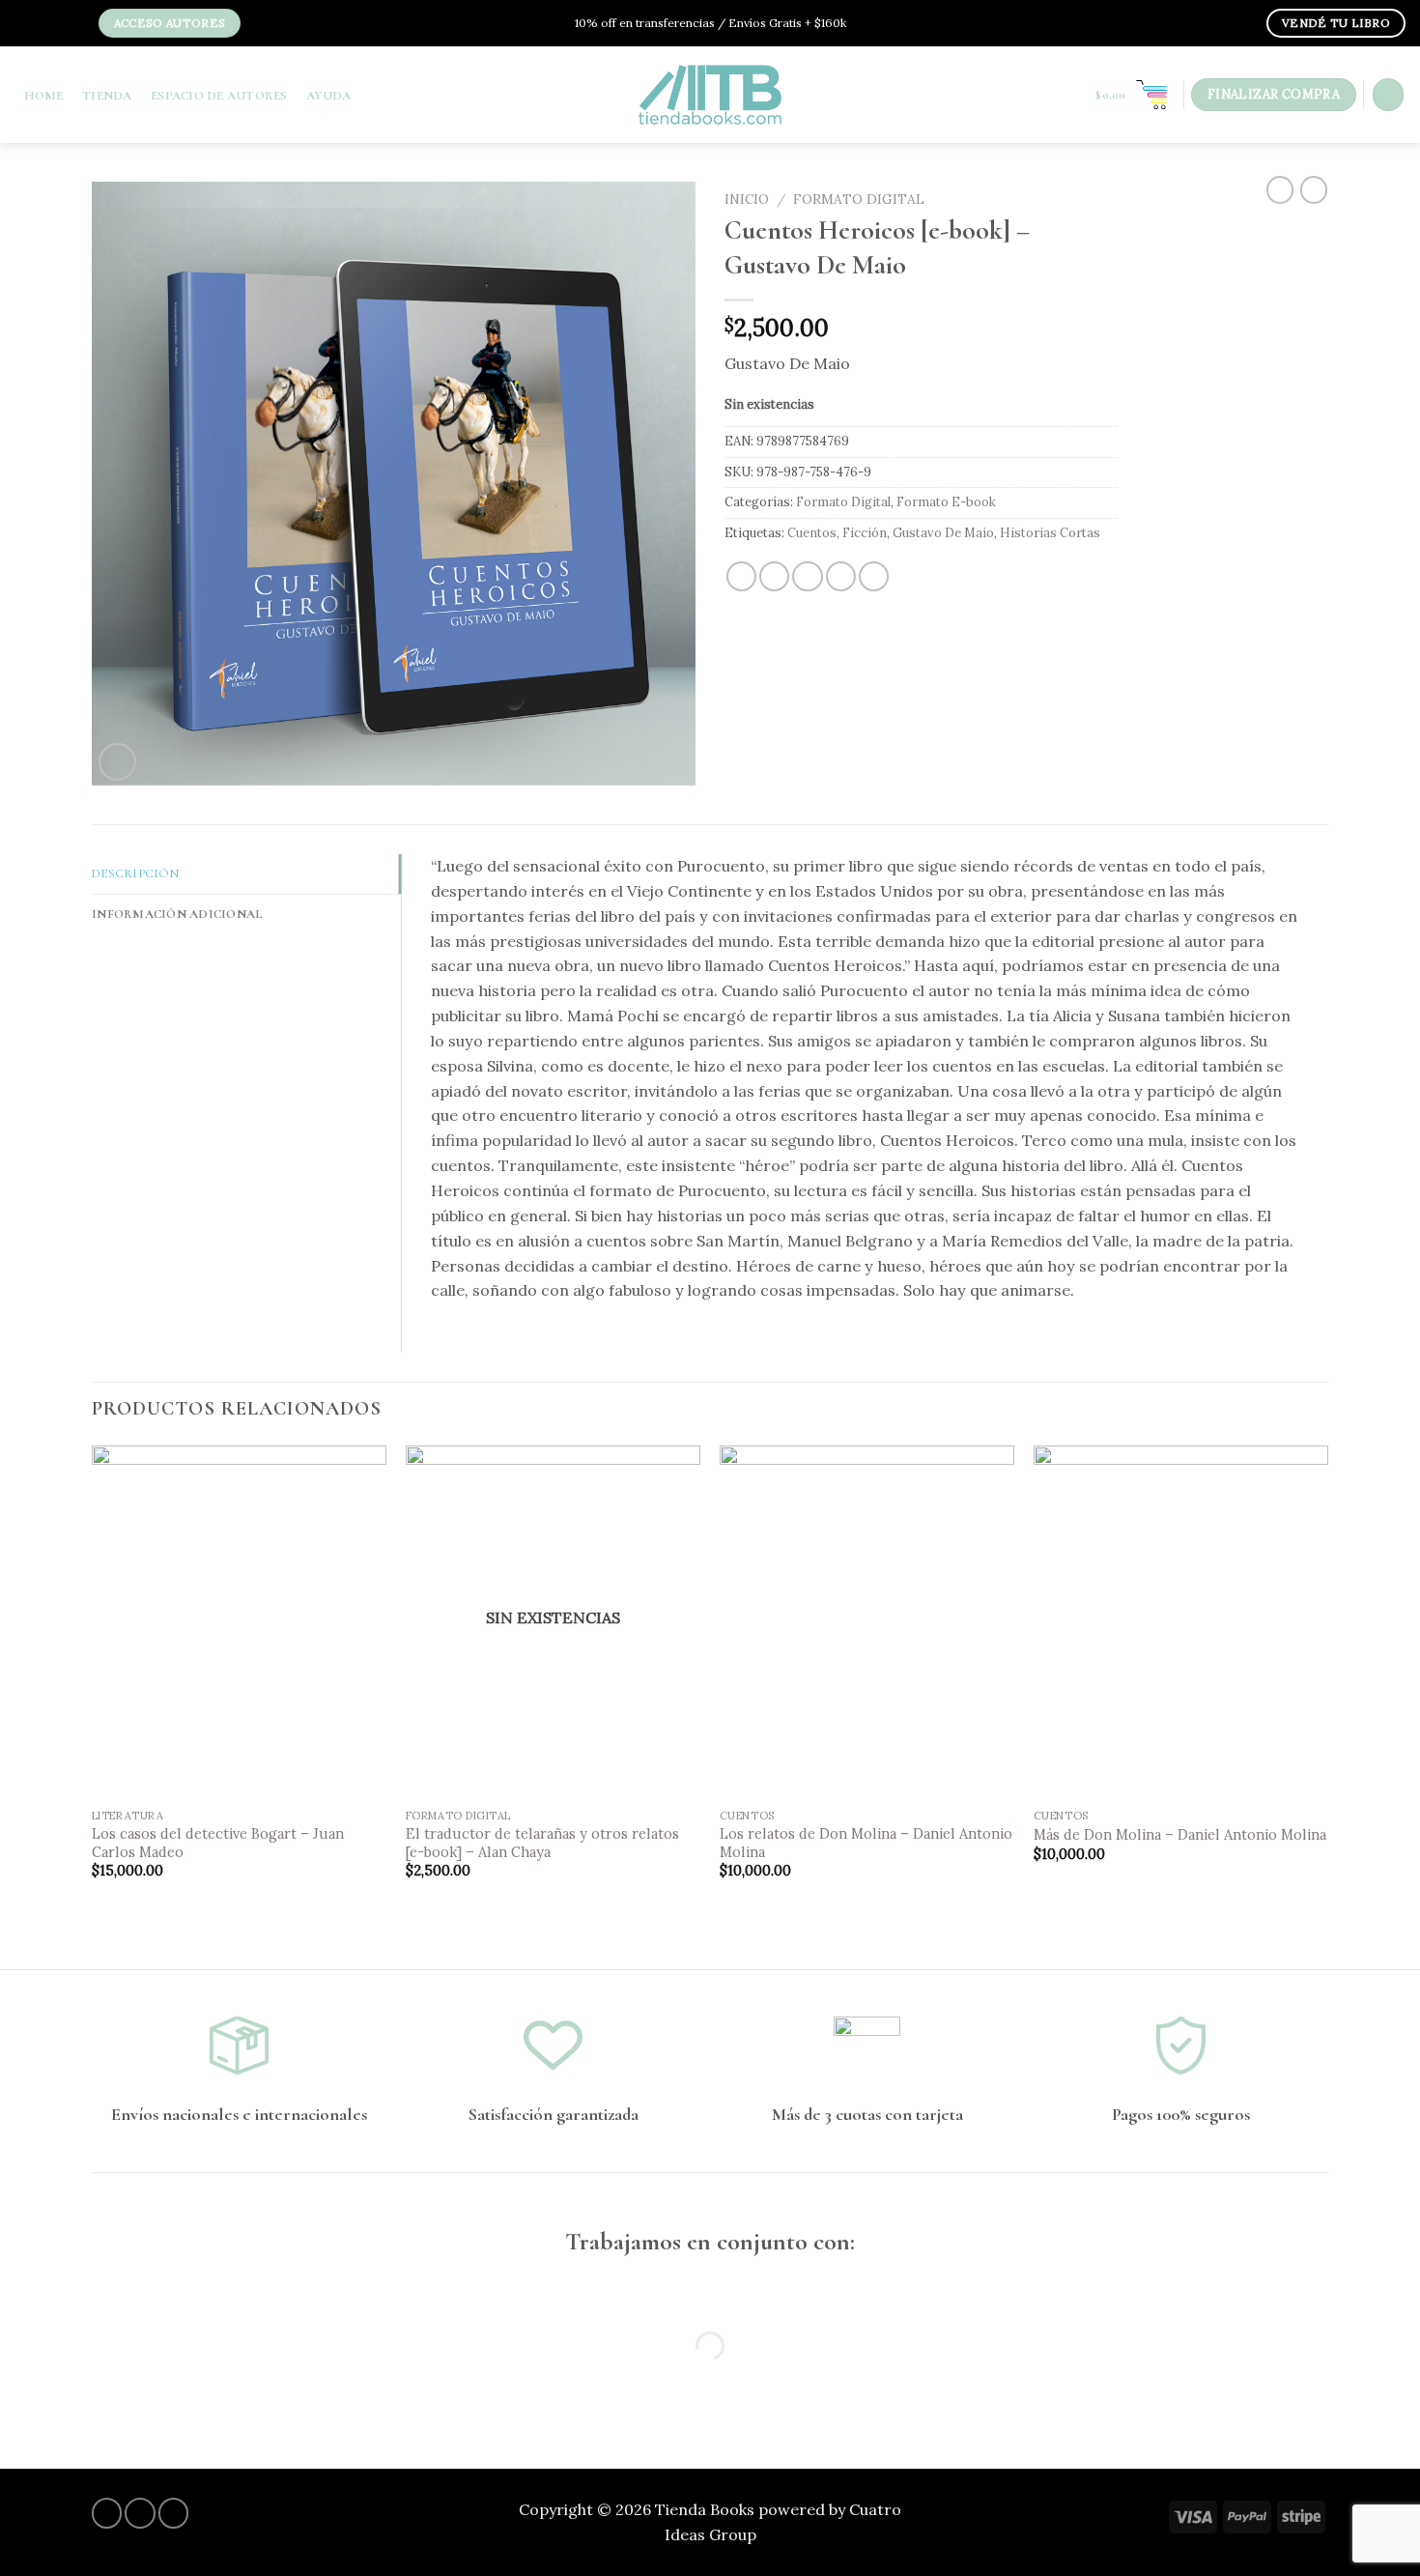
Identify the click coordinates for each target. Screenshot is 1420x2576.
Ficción (865, 533)
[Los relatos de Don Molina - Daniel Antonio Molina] (867, 1622)
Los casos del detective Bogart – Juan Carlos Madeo (218, 1843)
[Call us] (173, 2513)
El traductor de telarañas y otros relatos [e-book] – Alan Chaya (542, 1843)
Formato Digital (859, 199)
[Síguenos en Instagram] (45, 25)
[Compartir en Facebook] (741, 576)
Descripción (135, 873)
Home (44, 96)
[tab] (246, 874)
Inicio (747, 199)
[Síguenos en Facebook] (30, 25)
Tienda (107, 96)
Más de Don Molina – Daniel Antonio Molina (1180, 1835)
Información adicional (177, 914)
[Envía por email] (807, 576)
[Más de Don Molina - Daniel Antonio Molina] (1181, 1622)
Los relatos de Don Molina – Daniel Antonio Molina (866, 1843)
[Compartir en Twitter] (774, 576)
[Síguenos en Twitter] (60, 25)
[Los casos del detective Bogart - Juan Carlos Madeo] (239, 1622)
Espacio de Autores (219, 96)
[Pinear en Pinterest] (841, 576)
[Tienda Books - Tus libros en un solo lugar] (710, 95)
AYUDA (328, 96)
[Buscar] (1388, 94)
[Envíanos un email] (75, 25)
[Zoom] (117, 762)
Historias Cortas (1050, 533)
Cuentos (812, 533)
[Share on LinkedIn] (874, 576)
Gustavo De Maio (943, 533)
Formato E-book (946, 502)
